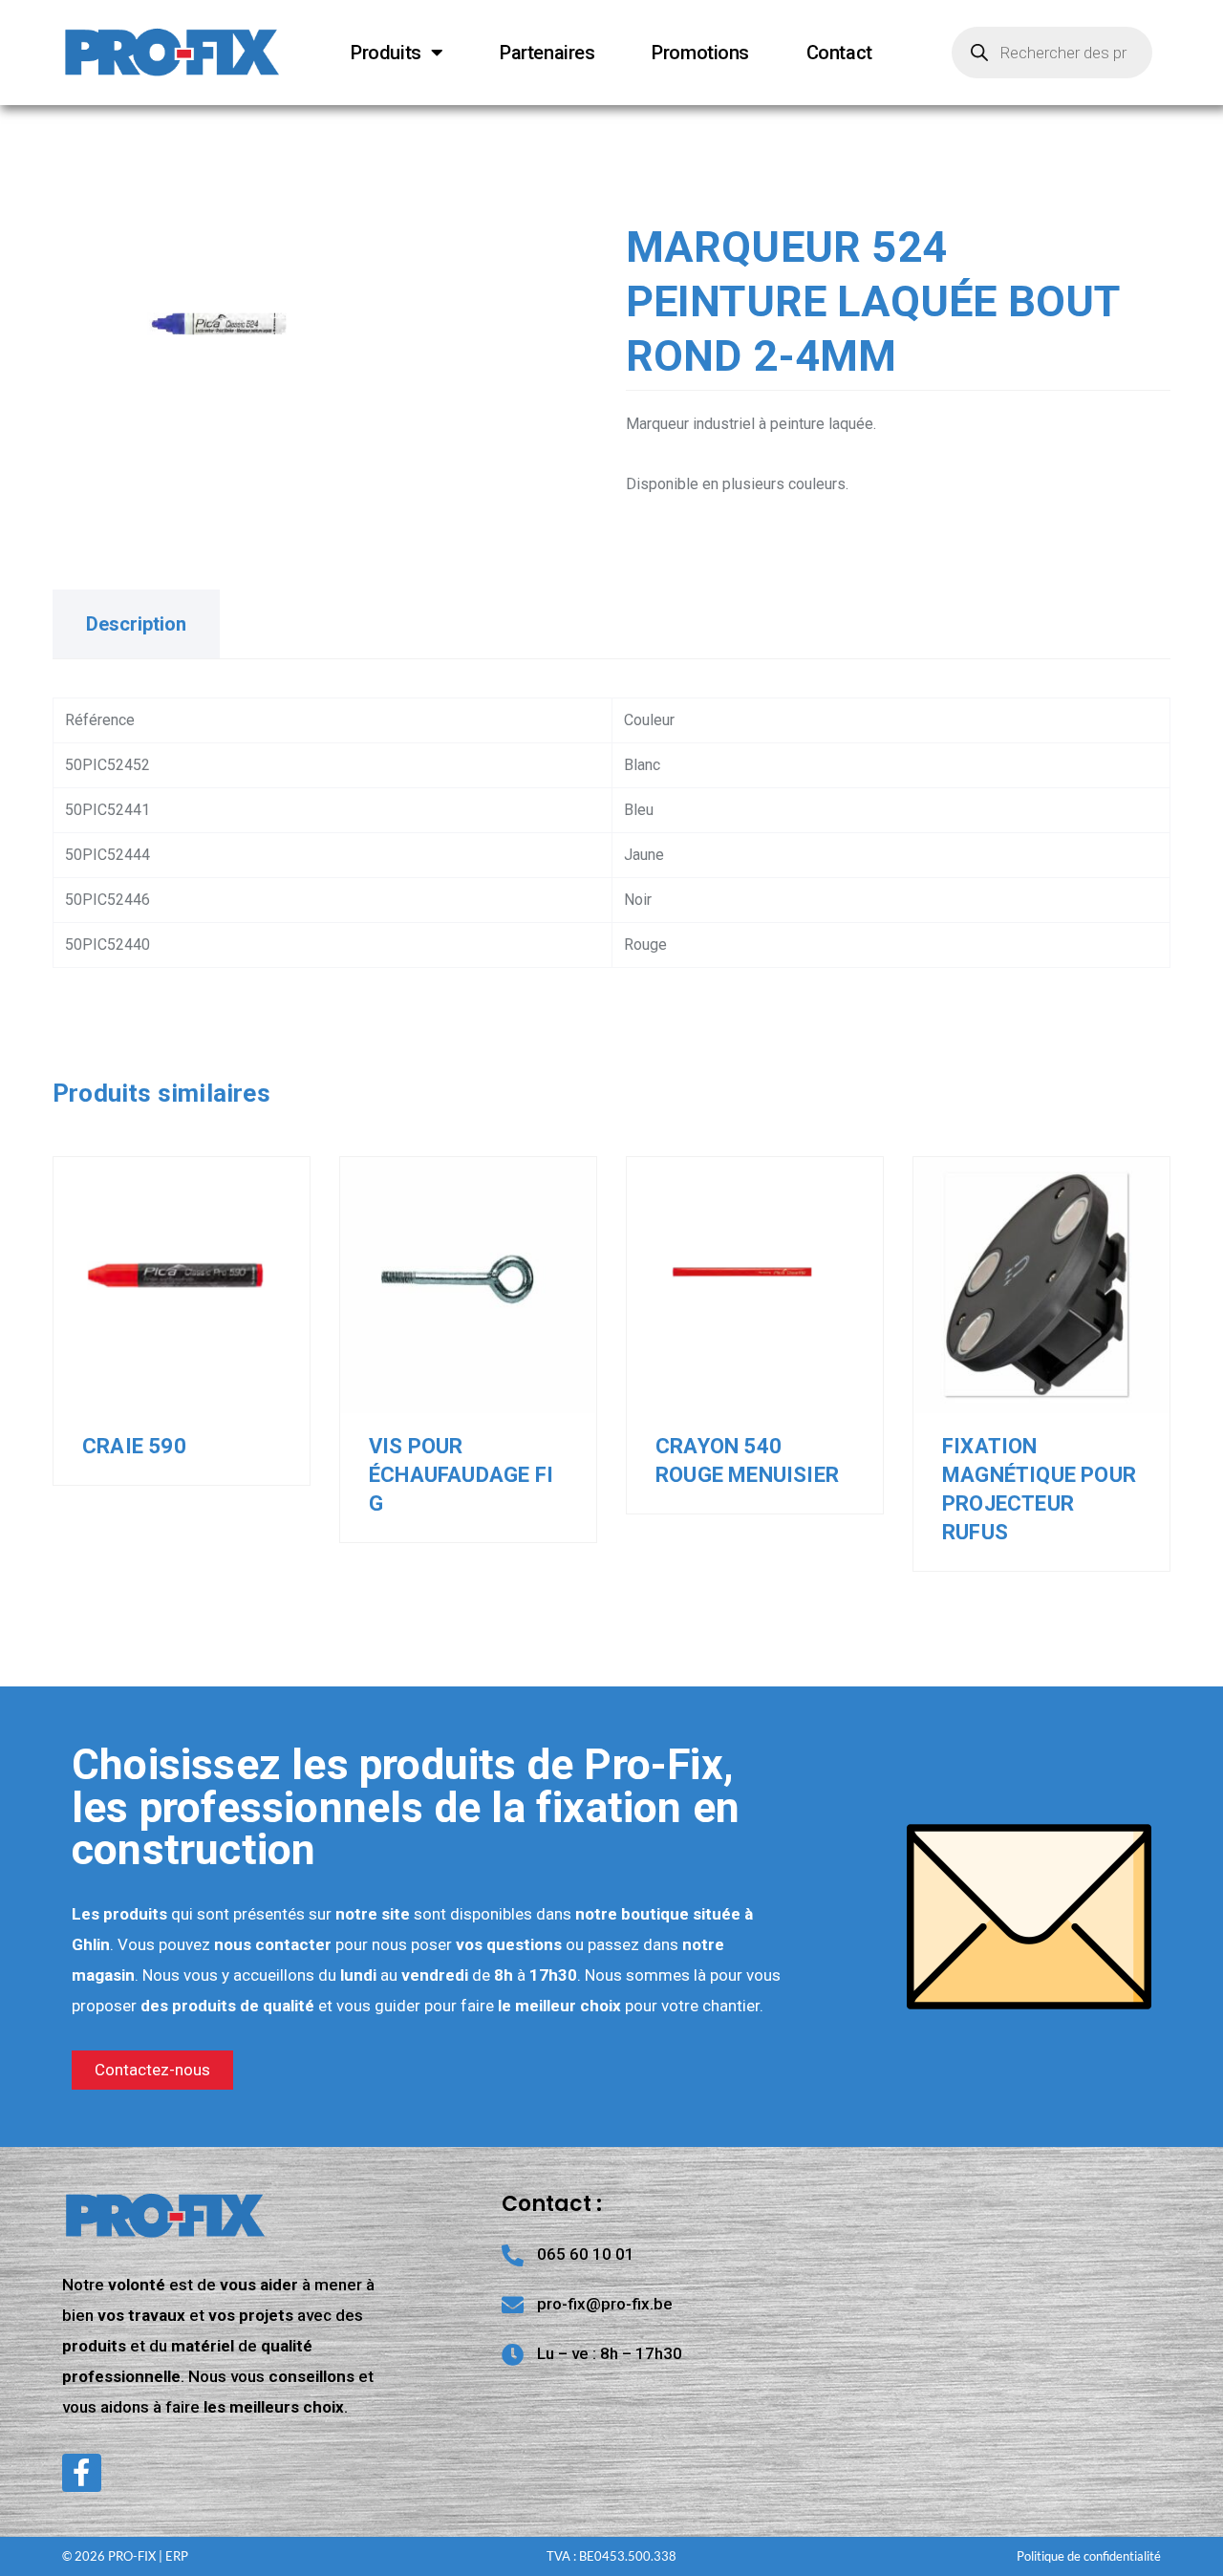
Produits (386, 53)
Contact (839, 53)
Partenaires (547, 53)
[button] (339, 268)
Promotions (700, 53)
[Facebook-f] (82, 2473)
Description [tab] (136, 624)
